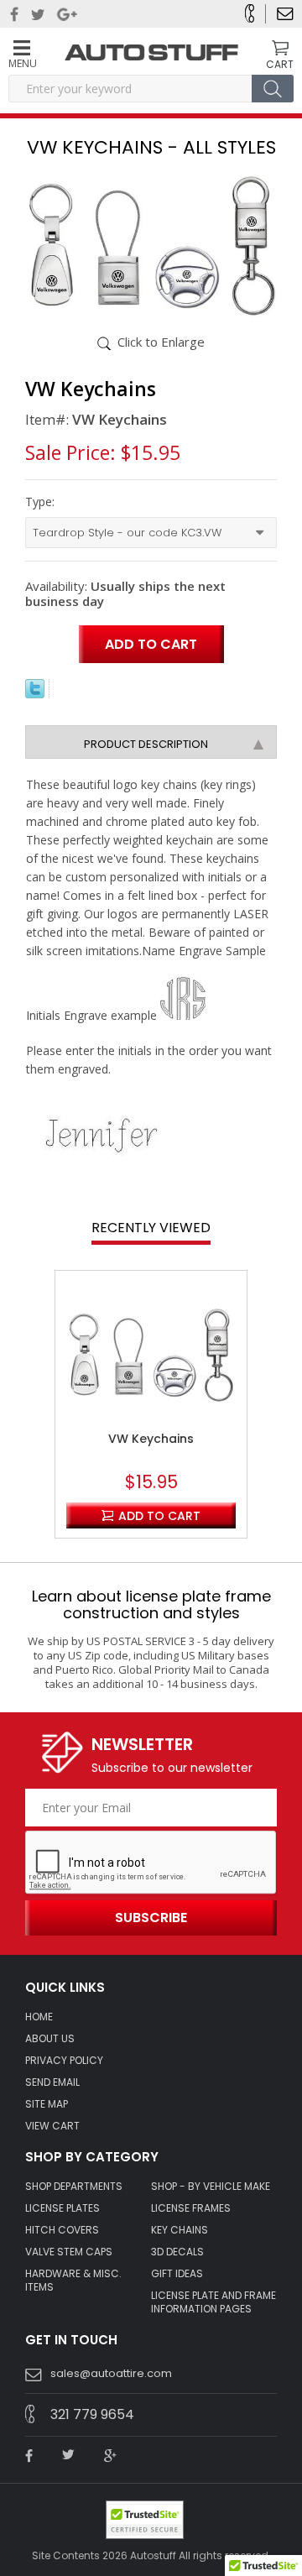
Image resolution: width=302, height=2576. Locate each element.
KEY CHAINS (180, 2230)
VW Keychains (151, 1439)
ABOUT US (50, 2039)
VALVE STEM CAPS (69, 2252)
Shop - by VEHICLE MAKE (211, 2187)
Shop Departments (74, 2187)
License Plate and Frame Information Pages (213, 2302)
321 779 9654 (92, 2414)
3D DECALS (177, 2252)
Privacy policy (64, 2061)
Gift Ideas (177, 2274)
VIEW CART (52, 2126)
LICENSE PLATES (62, 2208)
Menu (22, 63)
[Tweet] (35, 693)
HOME (39, 2017)
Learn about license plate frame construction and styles (151, 1604)
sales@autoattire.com (111, 2373)
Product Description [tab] (146, 744)
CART (280, 64)
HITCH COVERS (62, 2230)
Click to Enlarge (161, 342)
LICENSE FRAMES (191, 2208)
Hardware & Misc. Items (73, 2281)
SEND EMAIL (52, 2082)
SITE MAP (47, 2104)
